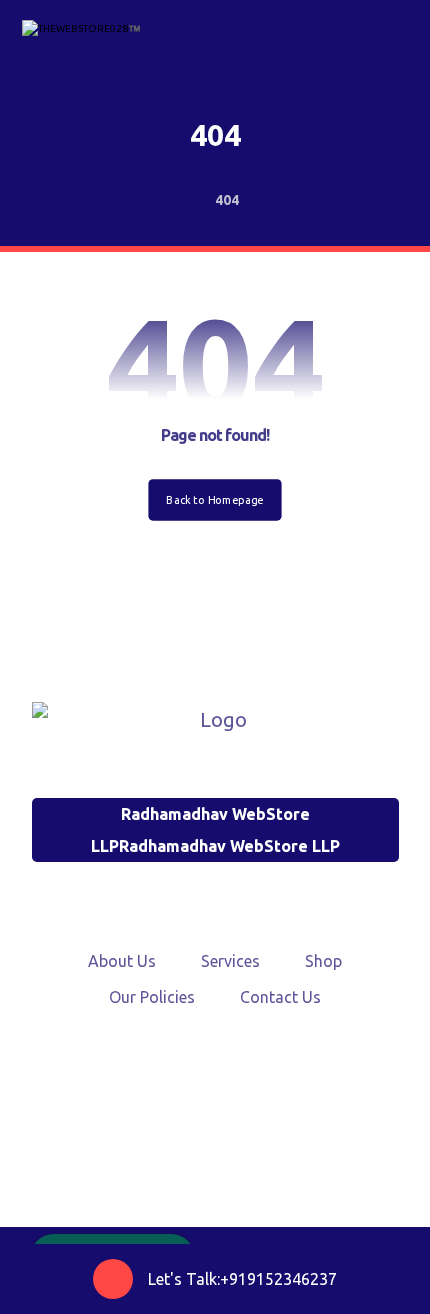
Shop (323, 961)
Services (230, 961)
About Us (122, 961)
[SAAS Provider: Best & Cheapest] (82, 36)
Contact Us (280, 997)
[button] (167, 1110)
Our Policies (152, 997)
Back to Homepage (214, 499)
